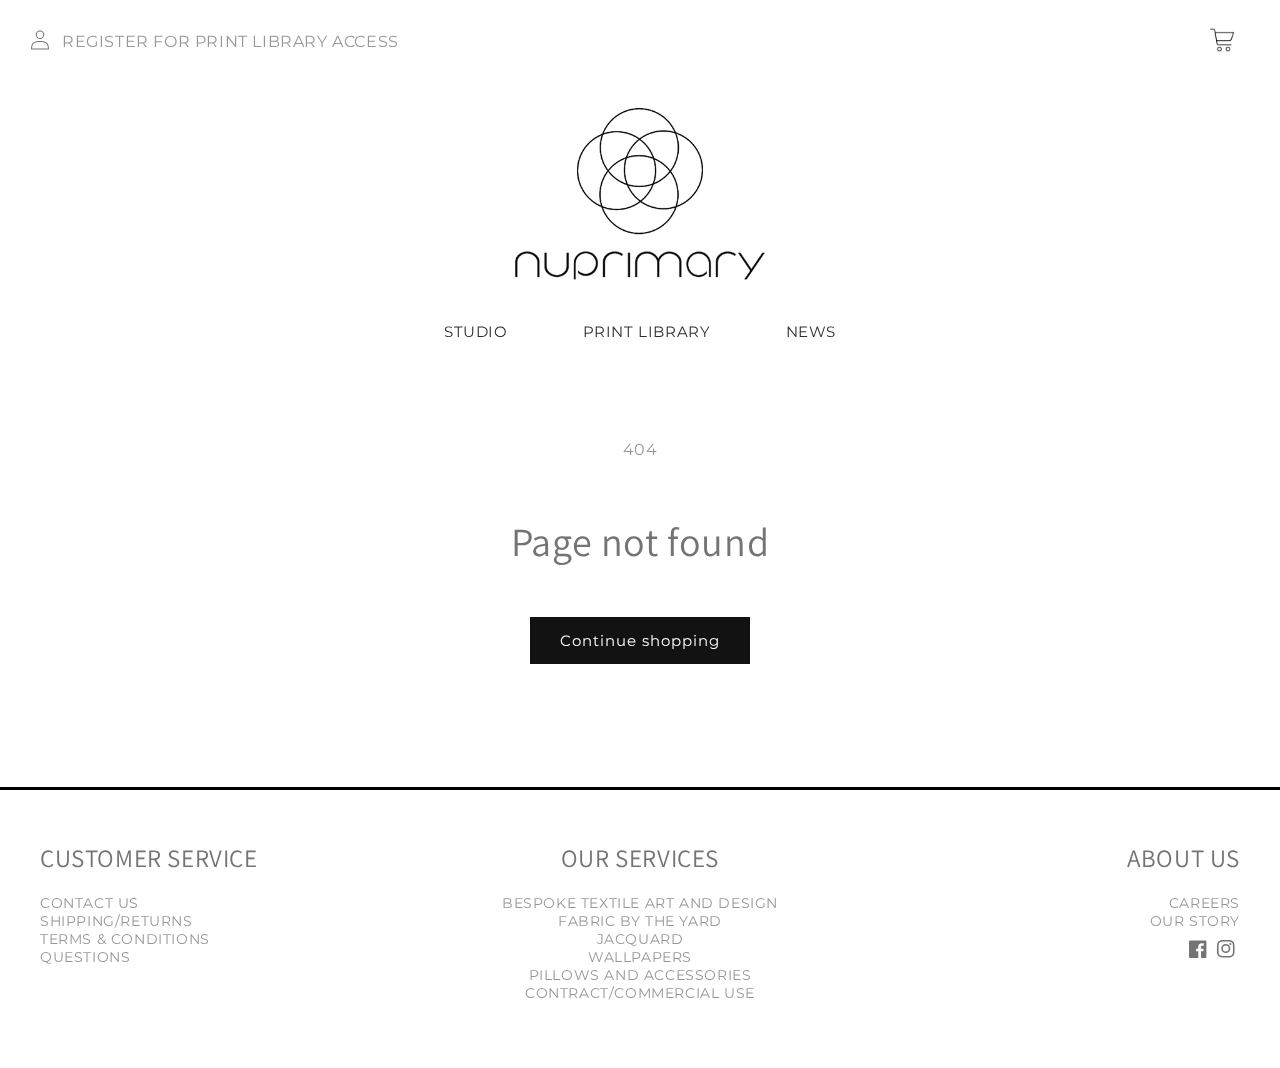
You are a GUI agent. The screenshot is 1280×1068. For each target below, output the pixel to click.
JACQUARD (640, 939)
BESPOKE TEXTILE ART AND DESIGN (640, 903)
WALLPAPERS (640, 957)
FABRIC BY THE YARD (640, 921)
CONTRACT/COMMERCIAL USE (640, 993)
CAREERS (1204, 903)
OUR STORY (1195, 921)
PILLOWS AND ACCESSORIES (640, 975)
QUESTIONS (85, 957)
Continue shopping (640, 640)
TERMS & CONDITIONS (125, 939)
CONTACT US (89, 903)
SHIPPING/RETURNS (116, 921)
